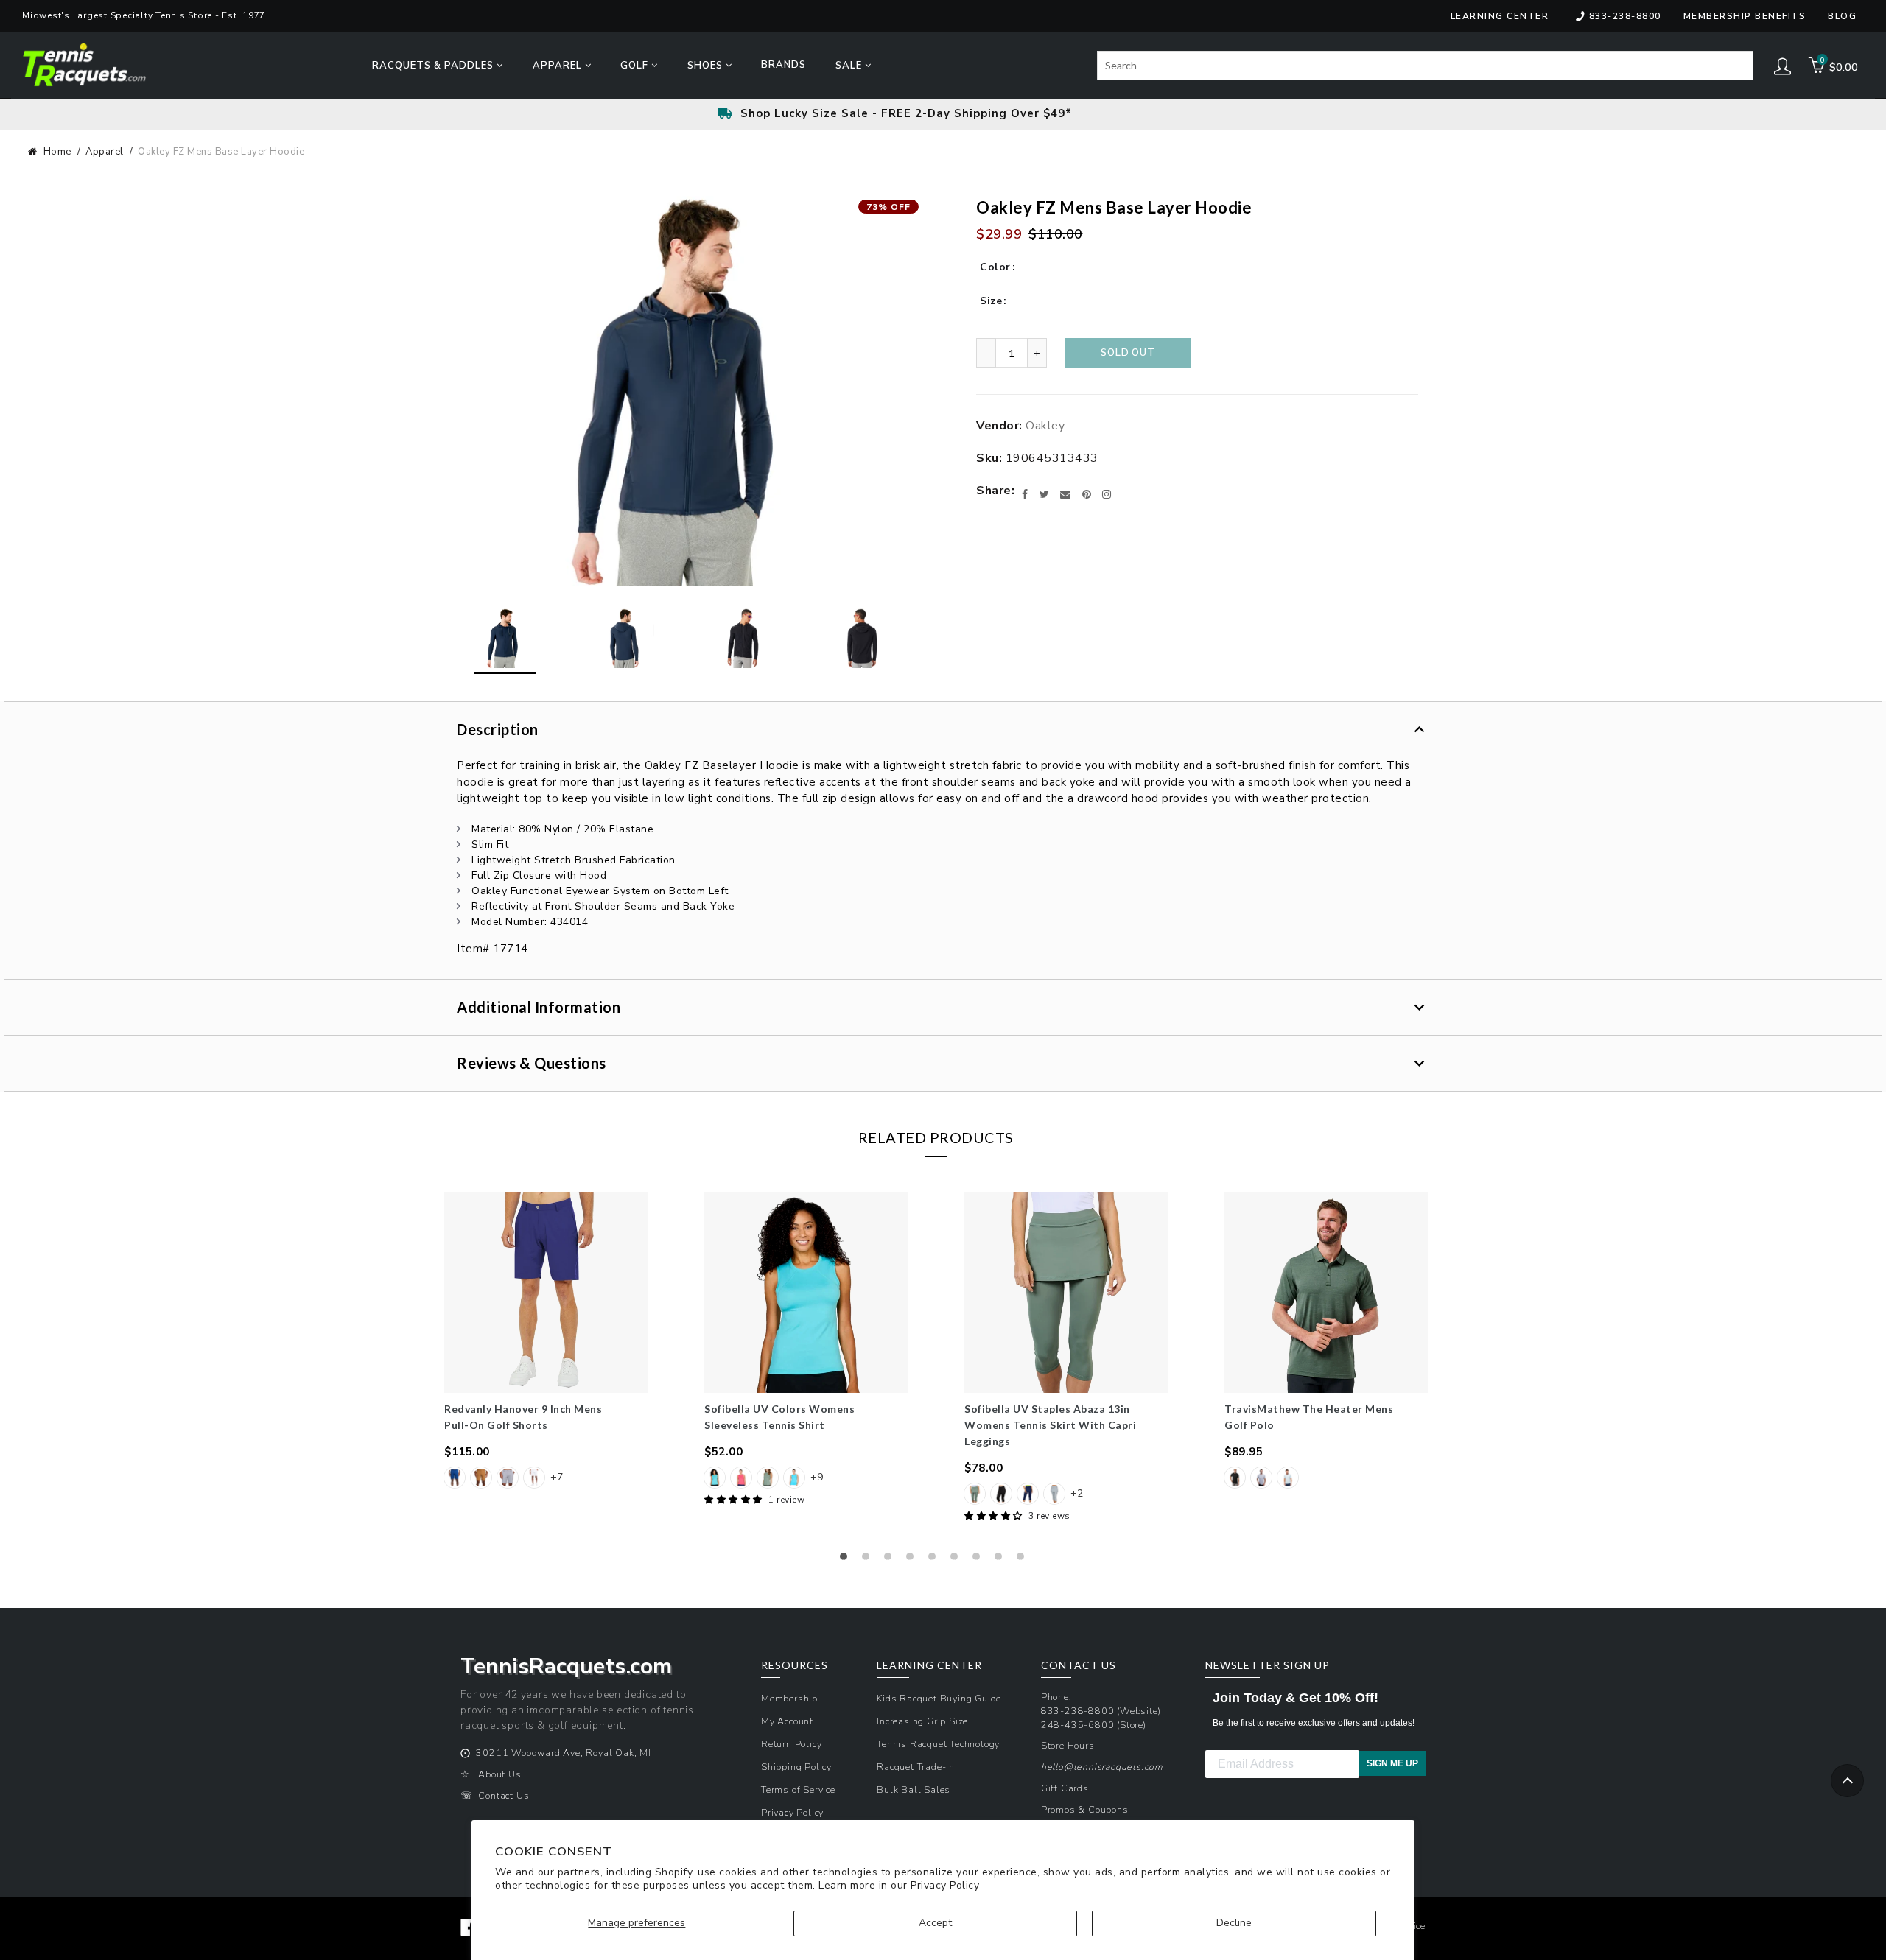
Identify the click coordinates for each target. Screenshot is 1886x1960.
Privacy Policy (945, 1885)
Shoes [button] (707, 66)
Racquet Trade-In (916, 1767)
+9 (817, 1477)
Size (991, 301)
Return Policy (791, 1744)
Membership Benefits (1745, 16)
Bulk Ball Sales (914, 1789)
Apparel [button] (559, 66)
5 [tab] (936, 1560)
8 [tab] (1002, 1560)
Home (57, 152)
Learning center (1500, 16)
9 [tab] (1024, 1560)
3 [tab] (891, 1560)
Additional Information (539, 1007)
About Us (499, 1774)
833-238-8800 (1625, 16)
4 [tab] (914, 1560)
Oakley (1045, 426)
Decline (1234, 1923)
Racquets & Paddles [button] (434, 66)
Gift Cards (1065, 1788)
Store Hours (1068, 1745)
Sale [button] (850, 66)
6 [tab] (958, 1560)
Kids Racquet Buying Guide (939, 1698)
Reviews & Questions (532, 1063)
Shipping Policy (796, 1767)
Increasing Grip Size (922, 1721)
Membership (789, 1698)
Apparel (105, 152)
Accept (935, 1923)
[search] (1425, 66)
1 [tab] (847, 1560)
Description (498, 729)
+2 (1077, 1493)
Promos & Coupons (1085, 1809)
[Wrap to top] (1847, 1781)
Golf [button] (636, 66)
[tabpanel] (546, 1342)
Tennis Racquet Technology (938, 1744)
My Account (787, 1721)
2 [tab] (869, 1560)
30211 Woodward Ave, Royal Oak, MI (563, 1753)
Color (995, 267)
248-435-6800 (1078, 1725)
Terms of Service (798, 1789)
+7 (557, 1477)
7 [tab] (980, 1560)
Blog (1842, 16)
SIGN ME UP (1392, 1763)
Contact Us (504, 1795)
